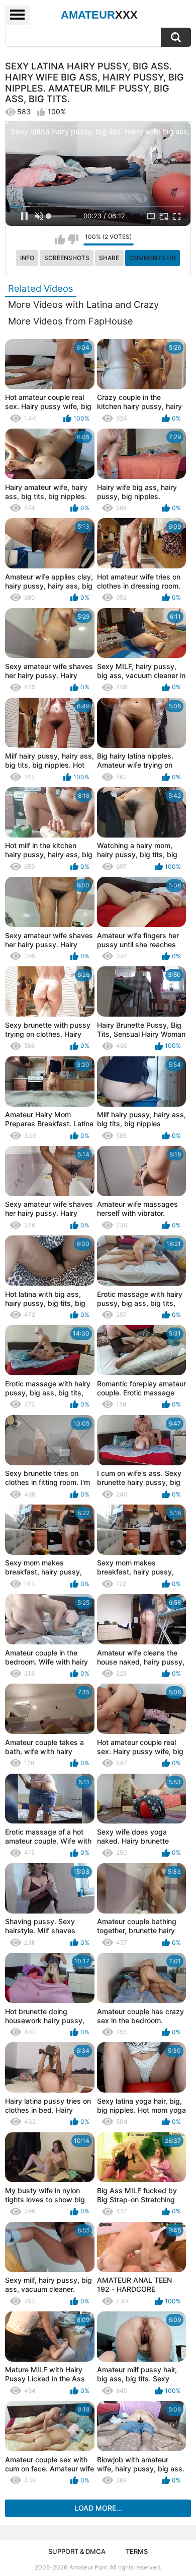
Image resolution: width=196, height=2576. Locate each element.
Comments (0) (153, 258)
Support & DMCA (77, 2551)
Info (27, 258)
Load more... (98, 2508)
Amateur (99, 15)
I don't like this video (73, 239)
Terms (137, 2551)
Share (109, 258)
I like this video (60, 239)
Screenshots (67, 258)
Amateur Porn (88, 2567)
